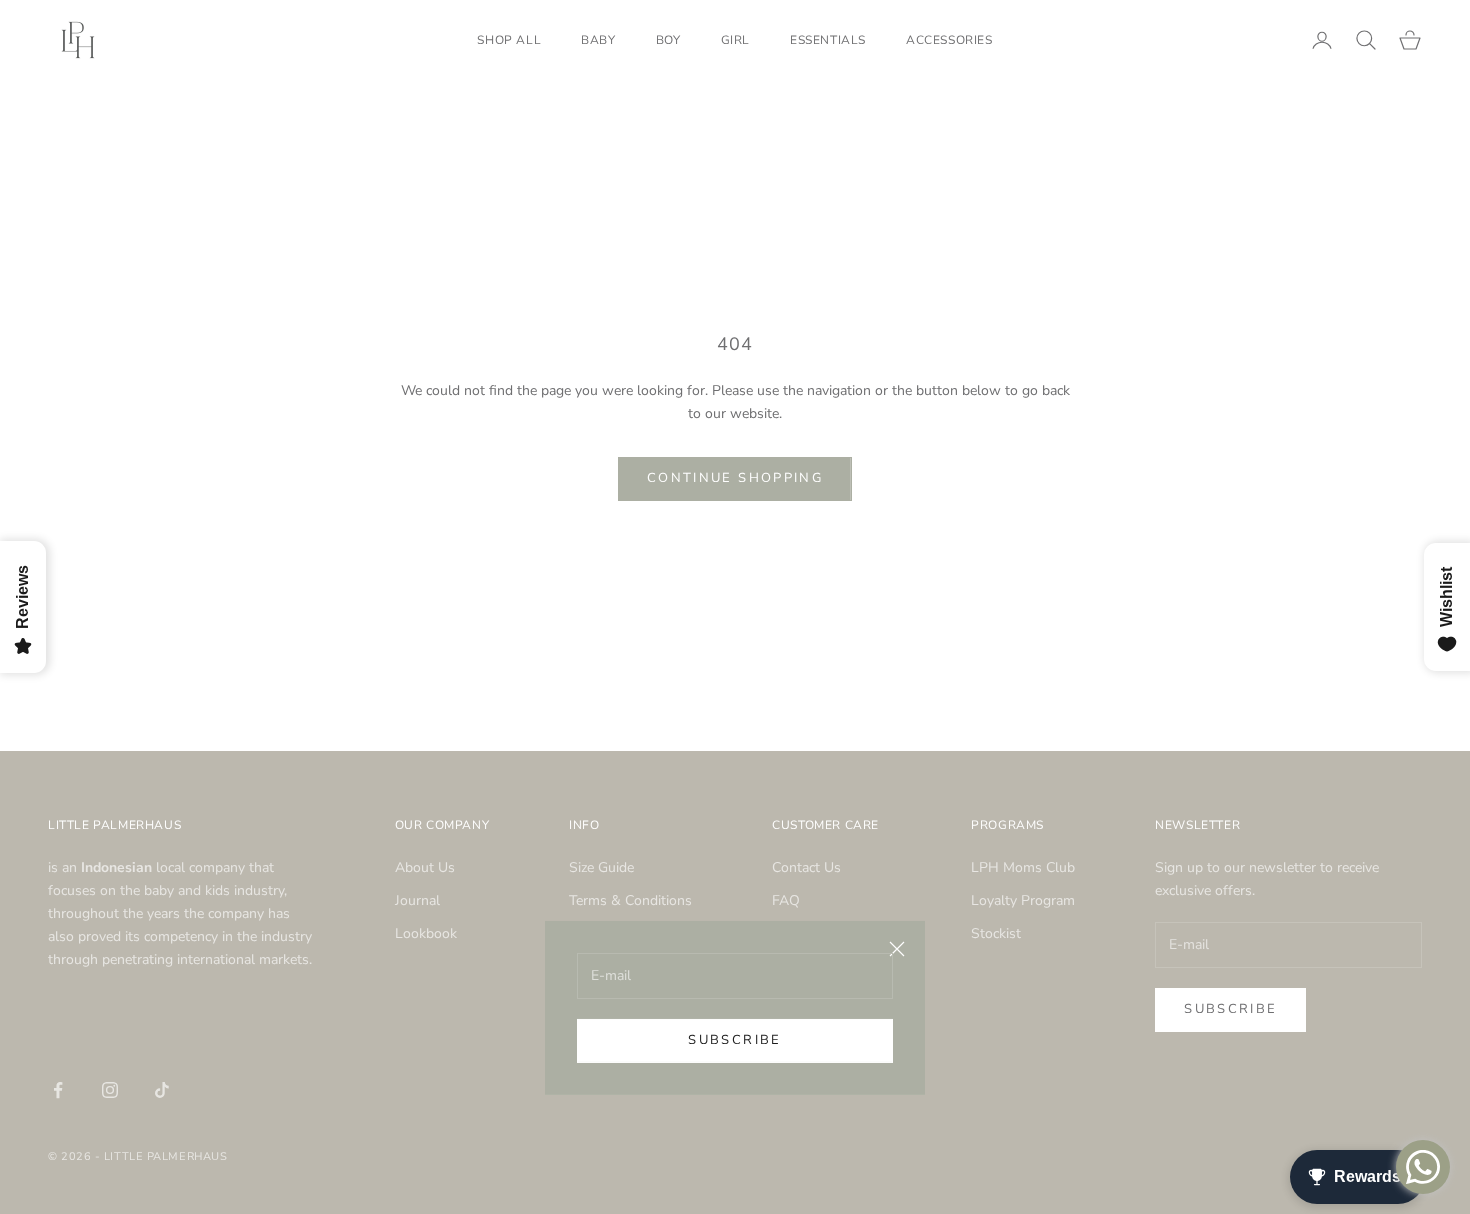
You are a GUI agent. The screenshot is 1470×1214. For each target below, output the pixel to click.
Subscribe (734, 1040)
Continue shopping (735, 478)
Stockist (996, 933)
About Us (425, 867)
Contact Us (806, 867)
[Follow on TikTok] (162, 1090)
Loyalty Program (1023, 900)
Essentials (828, 40)
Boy (668, 40)
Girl (735, 40)
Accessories (949, 40)
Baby (598, 40)
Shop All (509, 40)
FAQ (786, 900)
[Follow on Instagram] (110, 1090)
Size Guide (601, 867)
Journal (417, 900)
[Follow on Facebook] (58, 1090)
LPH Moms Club (1023, 867)
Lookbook (426, 933)
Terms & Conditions (630, 900)
